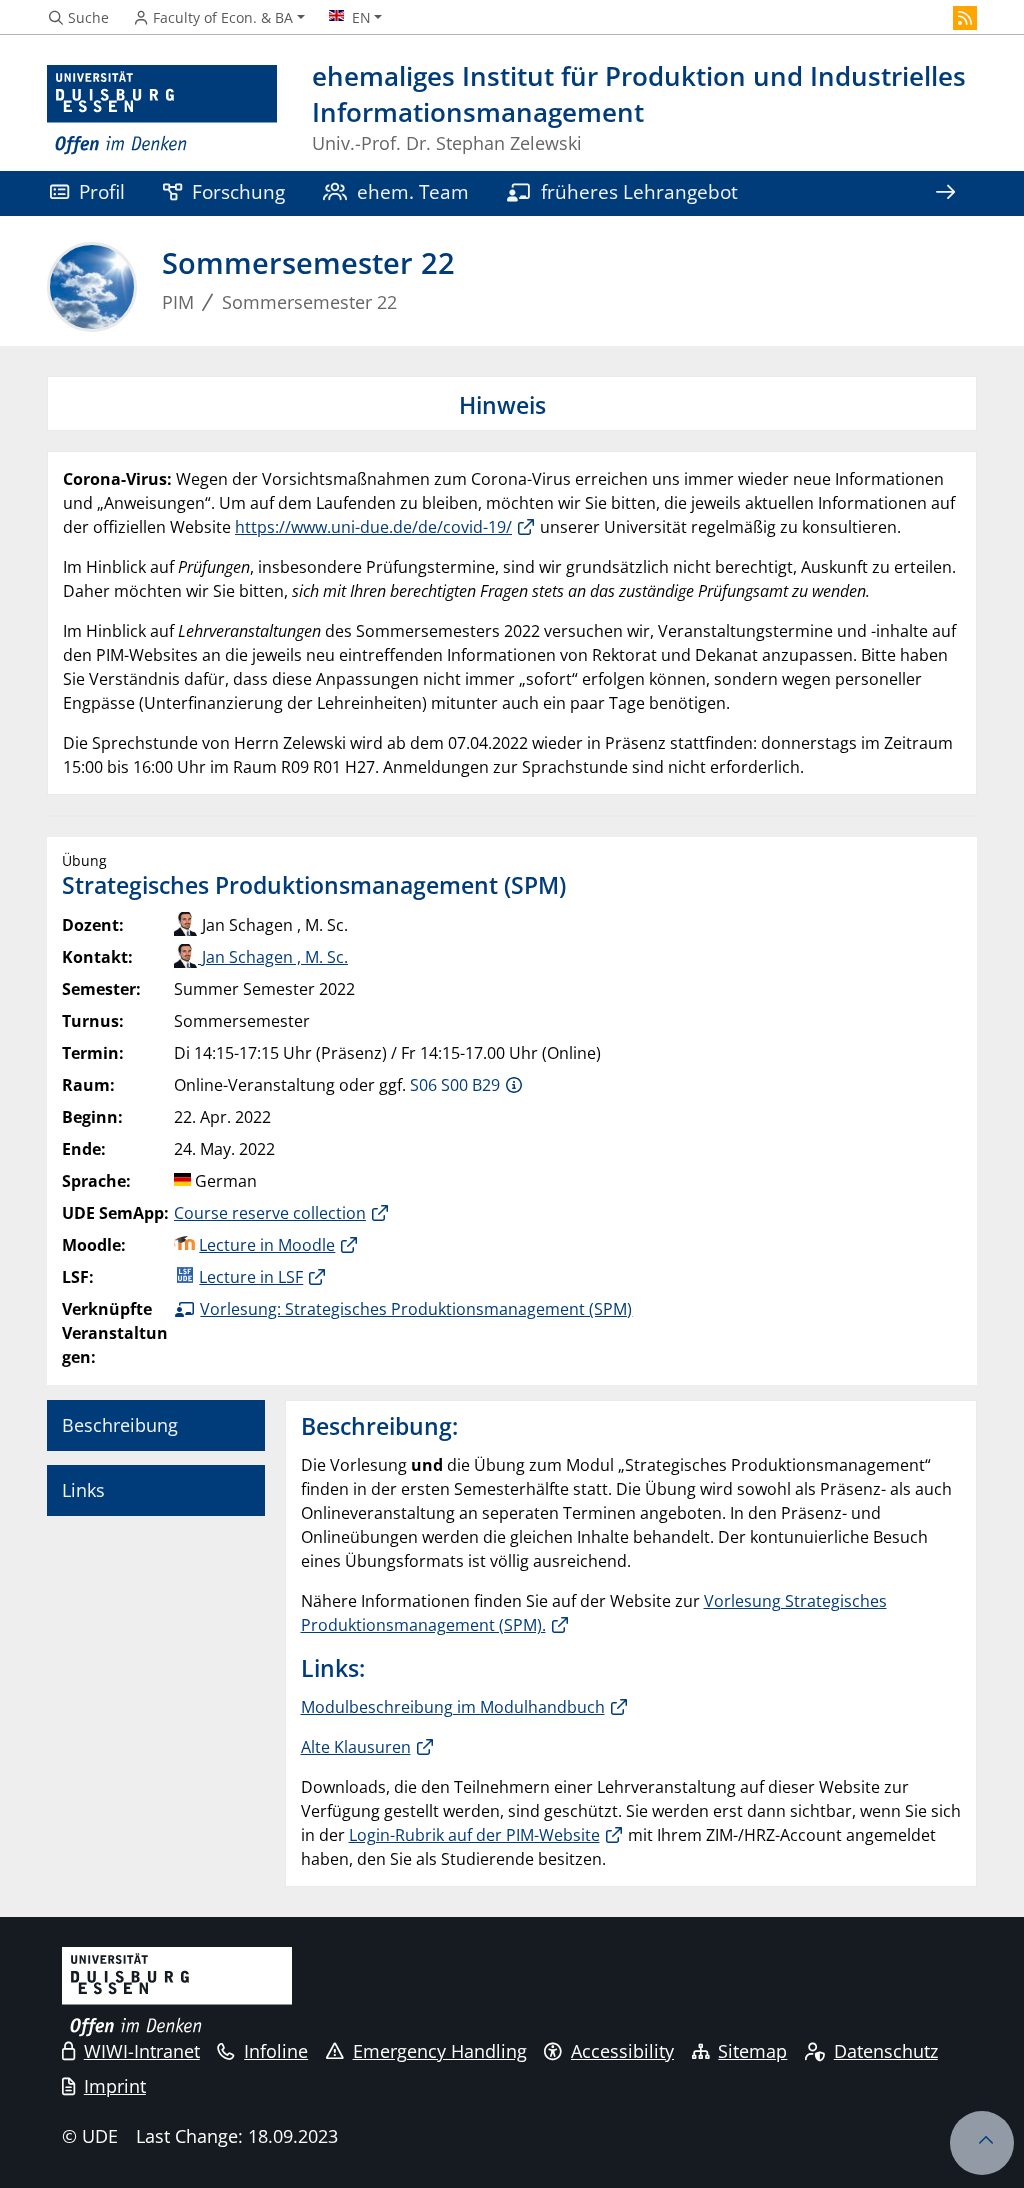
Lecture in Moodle (267, 1245)
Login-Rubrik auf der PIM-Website (474, 1835)
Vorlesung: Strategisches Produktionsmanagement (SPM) (416, 1309)
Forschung (238, 191)
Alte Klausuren (356, 1747)
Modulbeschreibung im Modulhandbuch (453, 1707)
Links (83, 1490)
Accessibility (622, 2051)
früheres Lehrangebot (639, 191)
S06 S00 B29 (455, 1085)
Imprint (115, 2086)
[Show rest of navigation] (945, 193)
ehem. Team (413, 191)
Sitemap (752, 2051)
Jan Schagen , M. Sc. (273, 957)
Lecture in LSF (251, 1277)
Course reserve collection (270, 1213)
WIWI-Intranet (142, 2051)
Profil (102, 191)
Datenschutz (886, 2051)
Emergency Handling (440, 2051)
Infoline (276, 2051)
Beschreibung (120, 1425)
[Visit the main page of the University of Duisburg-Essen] (162, 110)
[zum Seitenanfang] (982, 2143)
